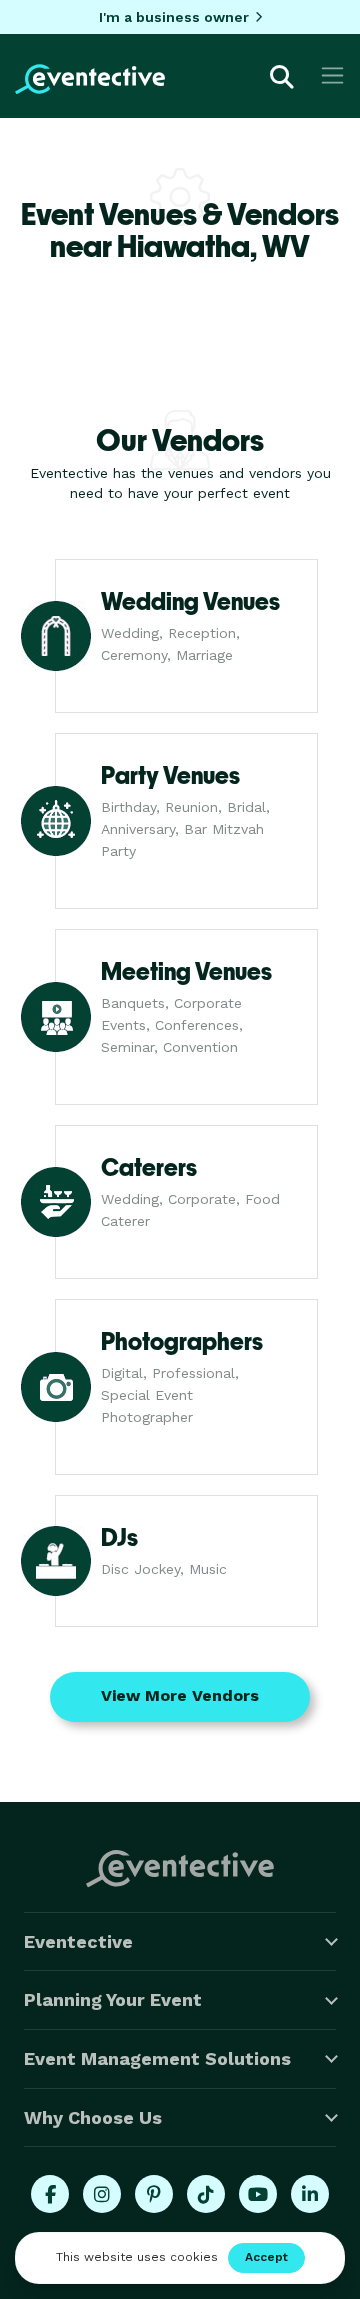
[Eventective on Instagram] (102, 2194)
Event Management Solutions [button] (157, 2058)
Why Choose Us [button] (93, 2117)
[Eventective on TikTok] (206, 2194)
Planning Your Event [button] (113, 1999)
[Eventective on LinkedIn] (310, 2194)
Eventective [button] (78, 1941)
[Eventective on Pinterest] (154, 2194)
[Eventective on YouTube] (258, 2194)
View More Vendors (180, 1695)
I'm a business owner (174, 17)
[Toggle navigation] (332, 75)
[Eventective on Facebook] (50, 2194)
